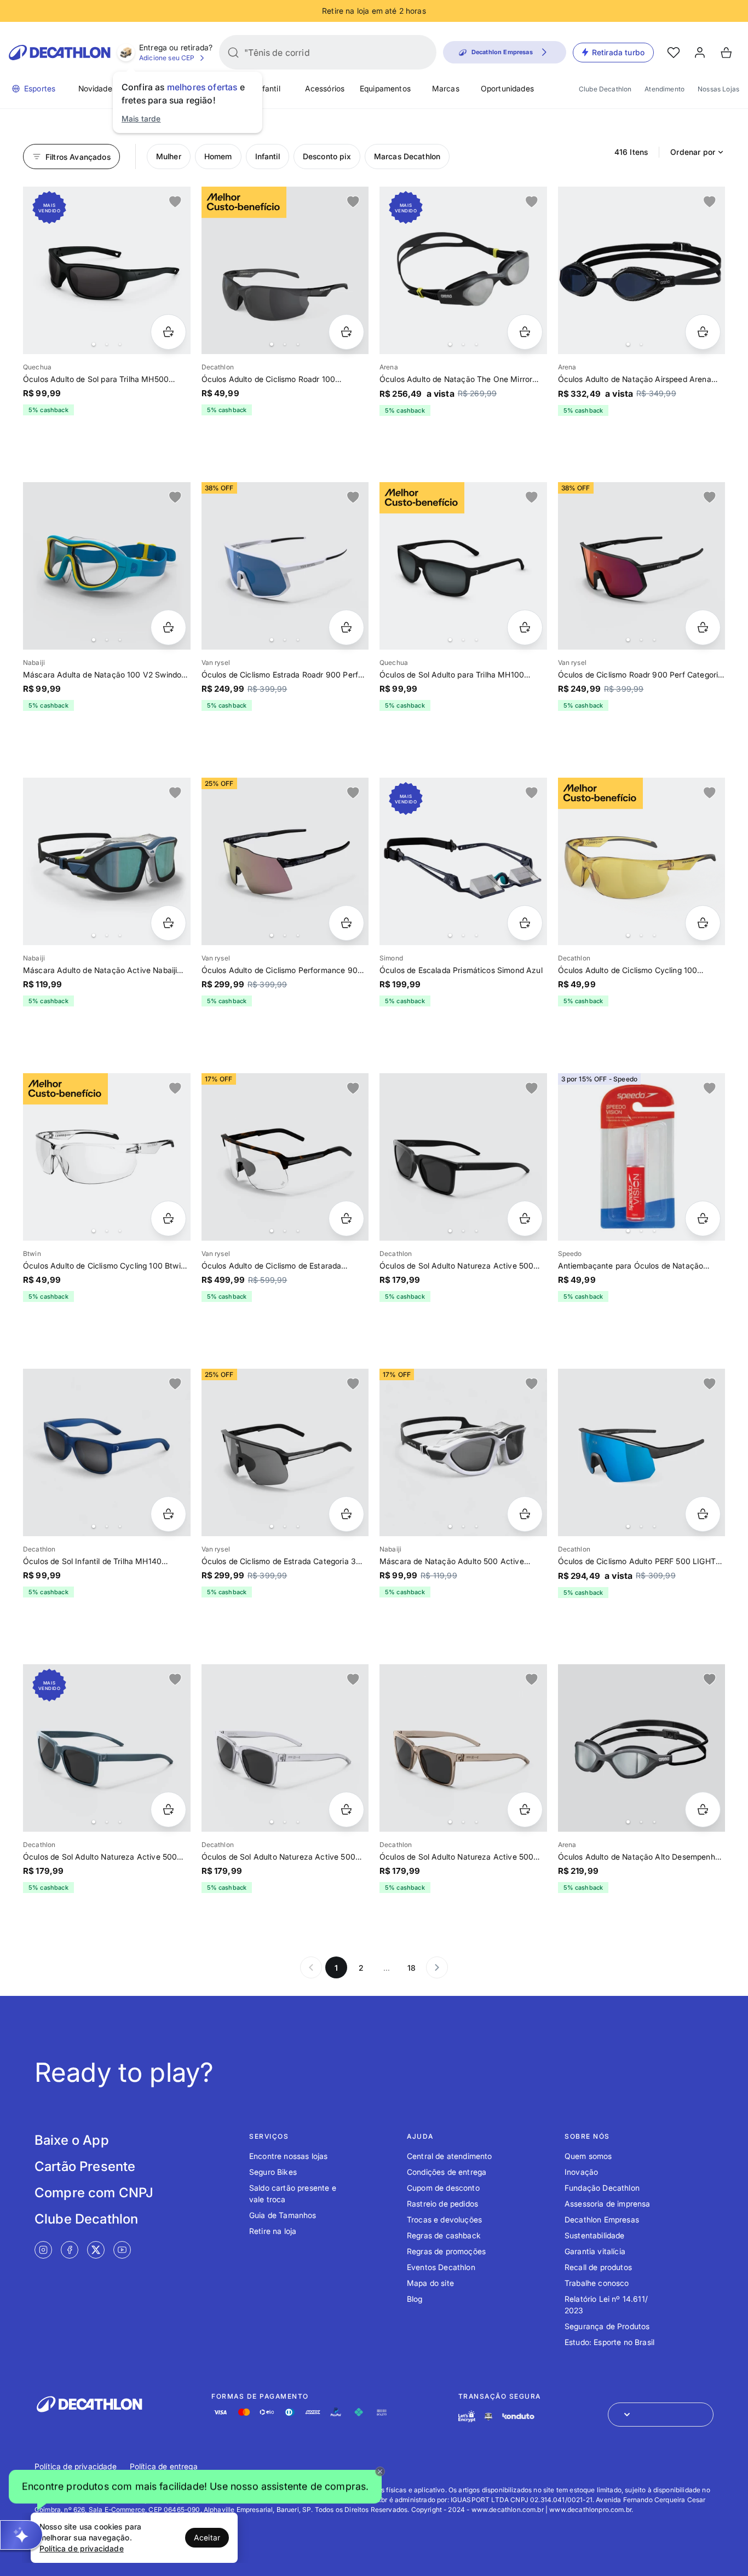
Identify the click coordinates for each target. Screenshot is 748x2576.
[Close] (380, 2471)
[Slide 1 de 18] (107, 1157)
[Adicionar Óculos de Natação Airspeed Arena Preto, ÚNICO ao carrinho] (703, 332)
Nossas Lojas (718, 89)
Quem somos (588, 2156)
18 (412, 1968)
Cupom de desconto (443, 2188)
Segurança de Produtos (607, 2326)
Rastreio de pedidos (442, 2204)
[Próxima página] (437, 1967)
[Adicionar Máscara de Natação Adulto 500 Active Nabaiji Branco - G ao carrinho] (525, 1514)
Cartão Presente (85, 2166)
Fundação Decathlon (602, 2188)
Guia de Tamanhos (283, 2215)
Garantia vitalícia (595, 2251)
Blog (415, 2299)
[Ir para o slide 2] (107, 344)
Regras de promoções (446, 2251)
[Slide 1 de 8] (285, 1452)
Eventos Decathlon (441, 2267)
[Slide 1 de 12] (463, 1157)
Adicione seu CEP (167, 58)
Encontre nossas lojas (288, 2156)
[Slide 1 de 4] (463, 270)
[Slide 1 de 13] (463, 1748)
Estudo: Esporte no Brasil (609, 2342)
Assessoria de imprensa (608, 2204)
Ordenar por (693, 152)
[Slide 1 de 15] (107, 861)
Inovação (581, 2172)
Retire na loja (273, 2231)
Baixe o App (72, 2140)
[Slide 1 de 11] (107, 270)
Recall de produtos (598, 2267)
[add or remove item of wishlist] (175, 202)
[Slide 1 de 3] (642, 1157)
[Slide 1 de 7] (285, 1157)
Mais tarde (141, 118)
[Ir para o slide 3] (120, 344)
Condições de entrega (447, 2172)
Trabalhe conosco (597, 2283)
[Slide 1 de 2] (642, 270)
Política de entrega (164, 2466)
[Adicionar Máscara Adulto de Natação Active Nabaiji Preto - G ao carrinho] (168, 923)
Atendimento (664, 89)
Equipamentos (385, 88)
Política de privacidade (76, 2466)
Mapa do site (430, 2283)
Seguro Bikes (273, 2172)
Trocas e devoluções (444, 2219)
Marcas (446, 88)
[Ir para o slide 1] (94, 344)
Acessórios (325, 88)
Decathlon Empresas (602, 2219)
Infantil (267, 88)
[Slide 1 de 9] (285, 566)
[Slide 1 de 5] (285, 270)
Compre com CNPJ (94, 2193)
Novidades (97, 88)
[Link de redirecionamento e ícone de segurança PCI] (488, 2416)
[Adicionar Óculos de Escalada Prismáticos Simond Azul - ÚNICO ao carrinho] (525, 923)
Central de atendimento (450, 2156)
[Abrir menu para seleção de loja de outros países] (661, 2415)
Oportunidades (507, 88)
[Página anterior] (311, 1967)
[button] (195, 2487)
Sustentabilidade (595, 2235)
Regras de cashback (444, 2235)
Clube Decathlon (605, 89)
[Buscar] (233, 53)
